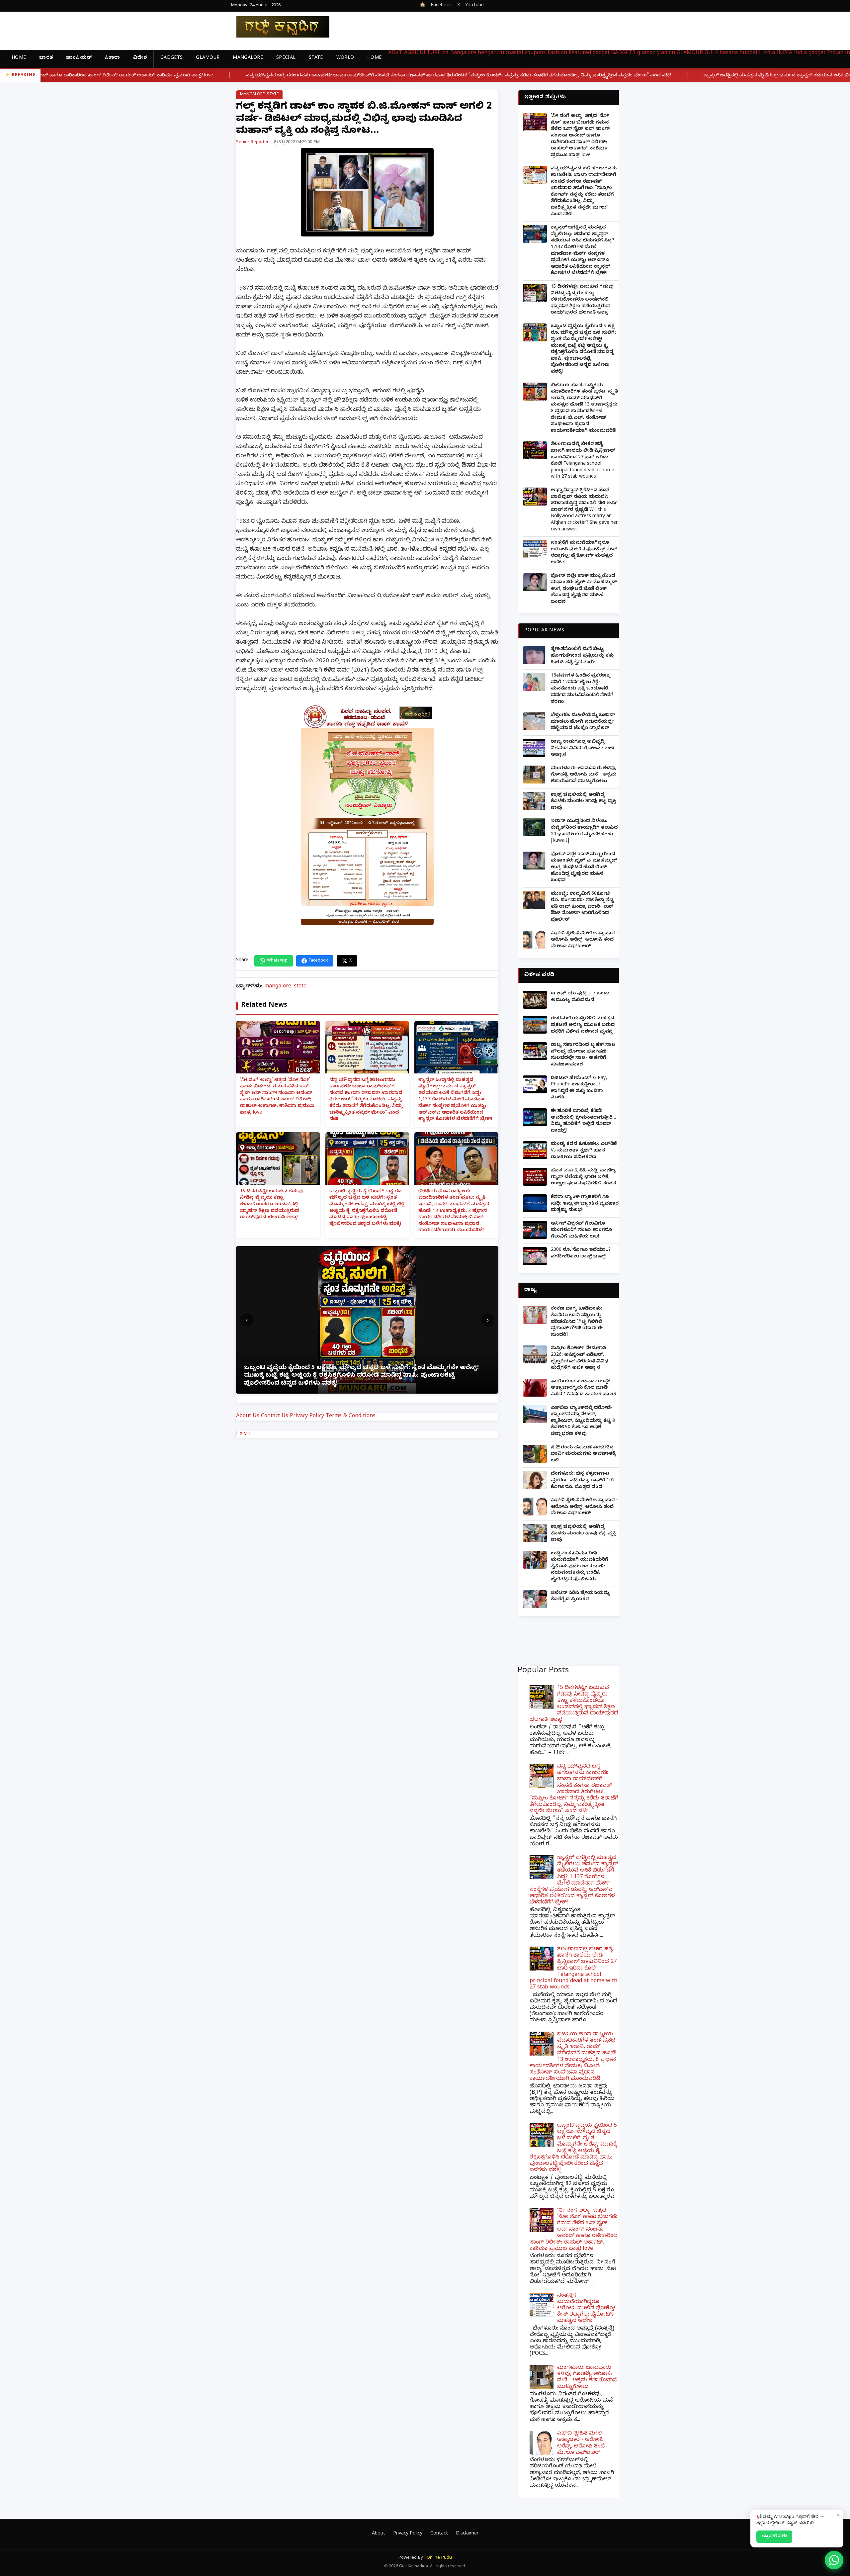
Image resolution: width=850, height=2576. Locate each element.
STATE (316, 58)
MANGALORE (248, 58)
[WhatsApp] (834, 2560)
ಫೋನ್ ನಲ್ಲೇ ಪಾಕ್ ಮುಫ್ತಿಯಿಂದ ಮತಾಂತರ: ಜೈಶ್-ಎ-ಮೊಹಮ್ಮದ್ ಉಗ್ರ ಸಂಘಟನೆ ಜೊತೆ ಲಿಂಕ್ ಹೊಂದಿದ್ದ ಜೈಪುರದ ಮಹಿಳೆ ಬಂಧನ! (584, 589)
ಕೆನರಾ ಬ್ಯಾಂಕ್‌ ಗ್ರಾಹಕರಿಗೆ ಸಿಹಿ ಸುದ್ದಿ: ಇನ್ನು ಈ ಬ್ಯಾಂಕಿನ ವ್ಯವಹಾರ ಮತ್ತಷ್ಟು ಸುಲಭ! (585, 1204)
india (769, 53)
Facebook (441, 6)
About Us (248, 1417)
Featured (580, 53)
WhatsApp (277, 961)
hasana (729, 53)
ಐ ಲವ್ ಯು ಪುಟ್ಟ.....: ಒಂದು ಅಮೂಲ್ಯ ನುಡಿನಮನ (580, 997)
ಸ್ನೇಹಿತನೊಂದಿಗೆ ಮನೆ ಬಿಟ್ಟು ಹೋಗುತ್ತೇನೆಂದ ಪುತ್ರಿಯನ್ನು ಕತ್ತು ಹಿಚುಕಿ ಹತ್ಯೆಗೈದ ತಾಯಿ (582, 656)
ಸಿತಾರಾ (112, 58)
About (379, 2534)
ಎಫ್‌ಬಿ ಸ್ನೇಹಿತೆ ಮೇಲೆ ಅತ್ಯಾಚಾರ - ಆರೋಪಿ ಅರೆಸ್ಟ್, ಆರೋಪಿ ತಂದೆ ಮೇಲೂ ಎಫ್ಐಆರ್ (584, 940)
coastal (514, 53)
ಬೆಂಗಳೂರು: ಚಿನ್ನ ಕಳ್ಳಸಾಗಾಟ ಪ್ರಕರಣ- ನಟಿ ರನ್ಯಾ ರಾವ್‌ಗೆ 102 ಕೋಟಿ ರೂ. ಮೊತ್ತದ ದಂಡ (583, 1481)
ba (445, 53)
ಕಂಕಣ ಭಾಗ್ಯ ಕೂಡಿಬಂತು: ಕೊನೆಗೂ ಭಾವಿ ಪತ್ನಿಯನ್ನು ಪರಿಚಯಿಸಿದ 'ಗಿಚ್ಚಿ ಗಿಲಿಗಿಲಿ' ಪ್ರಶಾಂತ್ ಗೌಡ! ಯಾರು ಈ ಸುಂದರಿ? (577, 1322)
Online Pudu (439, 2558)
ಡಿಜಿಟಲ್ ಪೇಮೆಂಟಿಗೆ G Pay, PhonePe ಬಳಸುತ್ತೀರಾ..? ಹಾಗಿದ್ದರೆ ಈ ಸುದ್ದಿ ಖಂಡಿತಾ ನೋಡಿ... (579, 1088)
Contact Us (275, 1417)
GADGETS (171, 58)
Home (19, 58)
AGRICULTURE (422, 53)
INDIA (784, 53)
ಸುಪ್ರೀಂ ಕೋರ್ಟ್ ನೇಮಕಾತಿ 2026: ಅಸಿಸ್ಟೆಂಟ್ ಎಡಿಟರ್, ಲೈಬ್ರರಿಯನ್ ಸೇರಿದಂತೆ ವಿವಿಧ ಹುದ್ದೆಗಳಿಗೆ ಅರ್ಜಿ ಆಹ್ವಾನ (580, 1358)
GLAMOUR (208, 58)
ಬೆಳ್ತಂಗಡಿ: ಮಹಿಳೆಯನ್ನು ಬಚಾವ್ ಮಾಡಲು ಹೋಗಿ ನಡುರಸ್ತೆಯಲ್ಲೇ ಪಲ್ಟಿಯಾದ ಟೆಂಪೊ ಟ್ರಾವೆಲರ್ (583, 722)
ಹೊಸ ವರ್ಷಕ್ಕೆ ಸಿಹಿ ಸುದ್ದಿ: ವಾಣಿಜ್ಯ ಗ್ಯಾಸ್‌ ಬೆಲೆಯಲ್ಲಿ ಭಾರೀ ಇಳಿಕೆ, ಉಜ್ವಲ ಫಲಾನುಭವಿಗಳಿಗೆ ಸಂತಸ (584, 1177)
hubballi (750, 53)
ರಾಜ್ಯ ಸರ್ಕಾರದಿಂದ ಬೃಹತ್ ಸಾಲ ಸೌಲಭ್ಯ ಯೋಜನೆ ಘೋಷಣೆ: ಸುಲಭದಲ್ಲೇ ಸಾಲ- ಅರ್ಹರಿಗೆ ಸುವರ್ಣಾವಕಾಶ (583, 1055)
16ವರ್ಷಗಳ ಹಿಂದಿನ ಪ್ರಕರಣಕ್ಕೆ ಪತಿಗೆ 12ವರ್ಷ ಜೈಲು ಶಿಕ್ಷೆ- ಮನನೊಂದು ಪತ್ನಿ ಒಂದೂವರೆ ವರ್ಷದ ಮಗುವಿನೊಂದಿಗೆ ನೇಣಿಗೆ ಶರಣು (582, 689)
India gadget (810, 53)
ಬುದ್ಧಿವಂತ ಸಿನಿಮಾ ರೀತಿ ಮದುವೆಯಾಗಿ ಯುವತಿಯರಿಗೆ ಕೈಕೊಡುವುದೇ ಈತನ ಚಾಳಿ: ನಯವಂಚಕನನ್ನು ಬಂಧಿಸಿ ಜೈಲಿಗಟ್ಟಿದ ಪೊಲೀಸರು (580, 1567)
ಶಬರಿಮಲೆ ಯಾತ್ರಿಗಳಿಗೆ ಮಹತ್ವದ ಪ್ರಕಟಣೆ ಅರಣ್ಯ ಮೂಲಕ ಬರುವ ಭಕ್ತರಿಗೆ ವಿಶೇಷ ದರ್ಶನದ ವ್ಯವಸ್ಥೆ (583, 1025)
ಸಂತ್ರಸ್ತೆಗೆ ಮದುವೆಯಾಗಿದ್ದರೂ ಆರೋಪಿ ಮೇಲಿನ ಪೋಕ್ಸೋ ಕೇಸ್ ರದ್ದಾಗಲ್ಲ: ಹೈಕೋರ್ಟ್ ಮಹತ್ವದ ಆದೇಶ (584, 553)
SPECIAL (286, 58)
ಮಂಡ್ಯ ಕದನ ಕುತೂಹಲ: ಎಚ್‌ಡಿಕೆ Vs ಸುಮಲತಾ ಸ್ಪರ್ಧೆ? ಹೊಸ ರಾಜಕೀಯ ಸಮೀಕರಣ (584, 1151)
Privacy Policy (307, 1417)
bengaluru (491, 53)
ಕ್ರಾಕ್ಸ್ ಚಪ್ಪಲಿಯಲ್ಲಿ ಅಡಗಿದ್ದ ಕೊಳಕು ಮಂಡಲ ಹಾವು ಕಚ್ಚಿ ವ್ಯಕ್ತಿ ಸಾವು (584, 802)
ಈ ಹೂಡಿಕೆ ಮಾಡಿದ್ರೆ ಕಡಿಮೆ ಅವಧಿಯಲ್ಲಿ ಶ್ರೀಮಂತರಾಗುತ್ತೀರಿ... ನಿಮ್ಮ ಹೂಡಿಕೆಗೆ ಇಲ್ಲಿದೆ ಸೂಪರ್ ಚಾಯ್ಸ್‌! (584, 1121)
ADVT (395, 53)
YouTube (474, 6)
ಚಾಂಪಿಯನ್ (79, 58)
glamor (646, 53)
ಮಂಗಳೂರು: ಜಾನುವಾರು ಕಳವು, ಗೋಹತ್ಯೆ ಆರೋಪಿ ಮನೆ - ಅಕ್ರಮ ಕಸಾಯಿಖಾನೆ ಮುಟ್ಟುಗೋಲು (584, 775)
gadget (601, 53)
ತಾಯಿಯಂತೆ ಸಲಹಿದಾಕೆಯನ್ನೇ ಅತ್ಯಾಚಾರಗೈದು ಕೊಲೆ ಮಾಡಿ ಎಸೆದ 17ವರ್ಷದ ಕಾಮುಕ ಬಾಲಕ (584, 1388)
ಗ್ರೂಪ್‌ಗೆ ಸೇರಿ (774, 2536)
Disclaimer (467, 2534)
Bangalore (463, 53)
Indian (835, 53)
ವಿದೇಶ (140, 58)
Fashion (557, 53)
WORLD (345, 58)
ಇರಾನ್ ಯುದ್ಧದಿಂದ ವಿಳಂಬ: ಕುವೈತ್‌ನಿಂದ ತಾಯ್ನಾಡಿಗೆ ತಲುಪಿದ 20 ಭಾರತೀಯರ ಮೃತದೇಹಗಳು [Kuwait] (584, 831)
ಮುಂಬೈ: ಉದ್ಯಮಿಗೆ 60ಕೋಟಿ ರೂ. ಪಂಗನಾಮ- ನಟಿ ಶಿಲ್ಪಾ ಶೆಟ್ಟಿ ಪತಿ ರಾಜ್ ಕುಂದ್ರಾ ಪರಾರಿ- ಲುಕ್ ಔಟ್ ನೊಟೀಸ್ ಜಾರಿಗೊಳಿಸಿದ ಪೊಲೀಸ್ (582, 907)
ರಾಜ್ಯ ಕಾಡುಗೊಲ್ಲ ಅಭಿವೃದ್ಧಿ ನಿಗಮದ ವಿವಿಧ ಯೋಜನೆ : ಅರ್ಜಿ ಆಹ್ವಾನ (583, 749)
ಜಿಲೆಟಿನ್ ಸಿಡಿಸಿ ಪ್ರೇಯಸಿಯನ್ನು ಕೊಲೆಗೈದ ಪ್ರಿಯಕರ (580, 1597)
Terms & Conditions (351, 1417)
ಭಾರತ (46, 58)
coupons (535, 53)
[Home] (278, 27)
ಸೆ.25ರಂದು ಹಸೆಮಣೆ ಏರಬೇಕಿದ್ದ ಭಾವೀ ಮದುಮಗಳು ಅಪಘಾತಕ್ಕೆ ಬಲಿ (583, 1454)
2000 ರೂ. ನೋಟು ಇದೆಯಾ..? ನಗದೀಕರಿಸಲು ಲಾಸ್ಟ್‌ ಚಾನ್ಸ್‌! (581, 1254)
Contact (439, 2534)
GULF (711, 53)
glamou (666, 53)
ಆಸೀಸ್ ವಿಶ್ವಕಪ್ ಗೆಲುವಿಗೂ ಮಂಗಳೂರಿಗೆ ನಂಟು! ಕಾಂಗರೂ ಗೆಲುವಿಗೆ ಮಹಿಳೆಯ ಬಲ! (581, 1231)
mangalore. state (259, 95)
